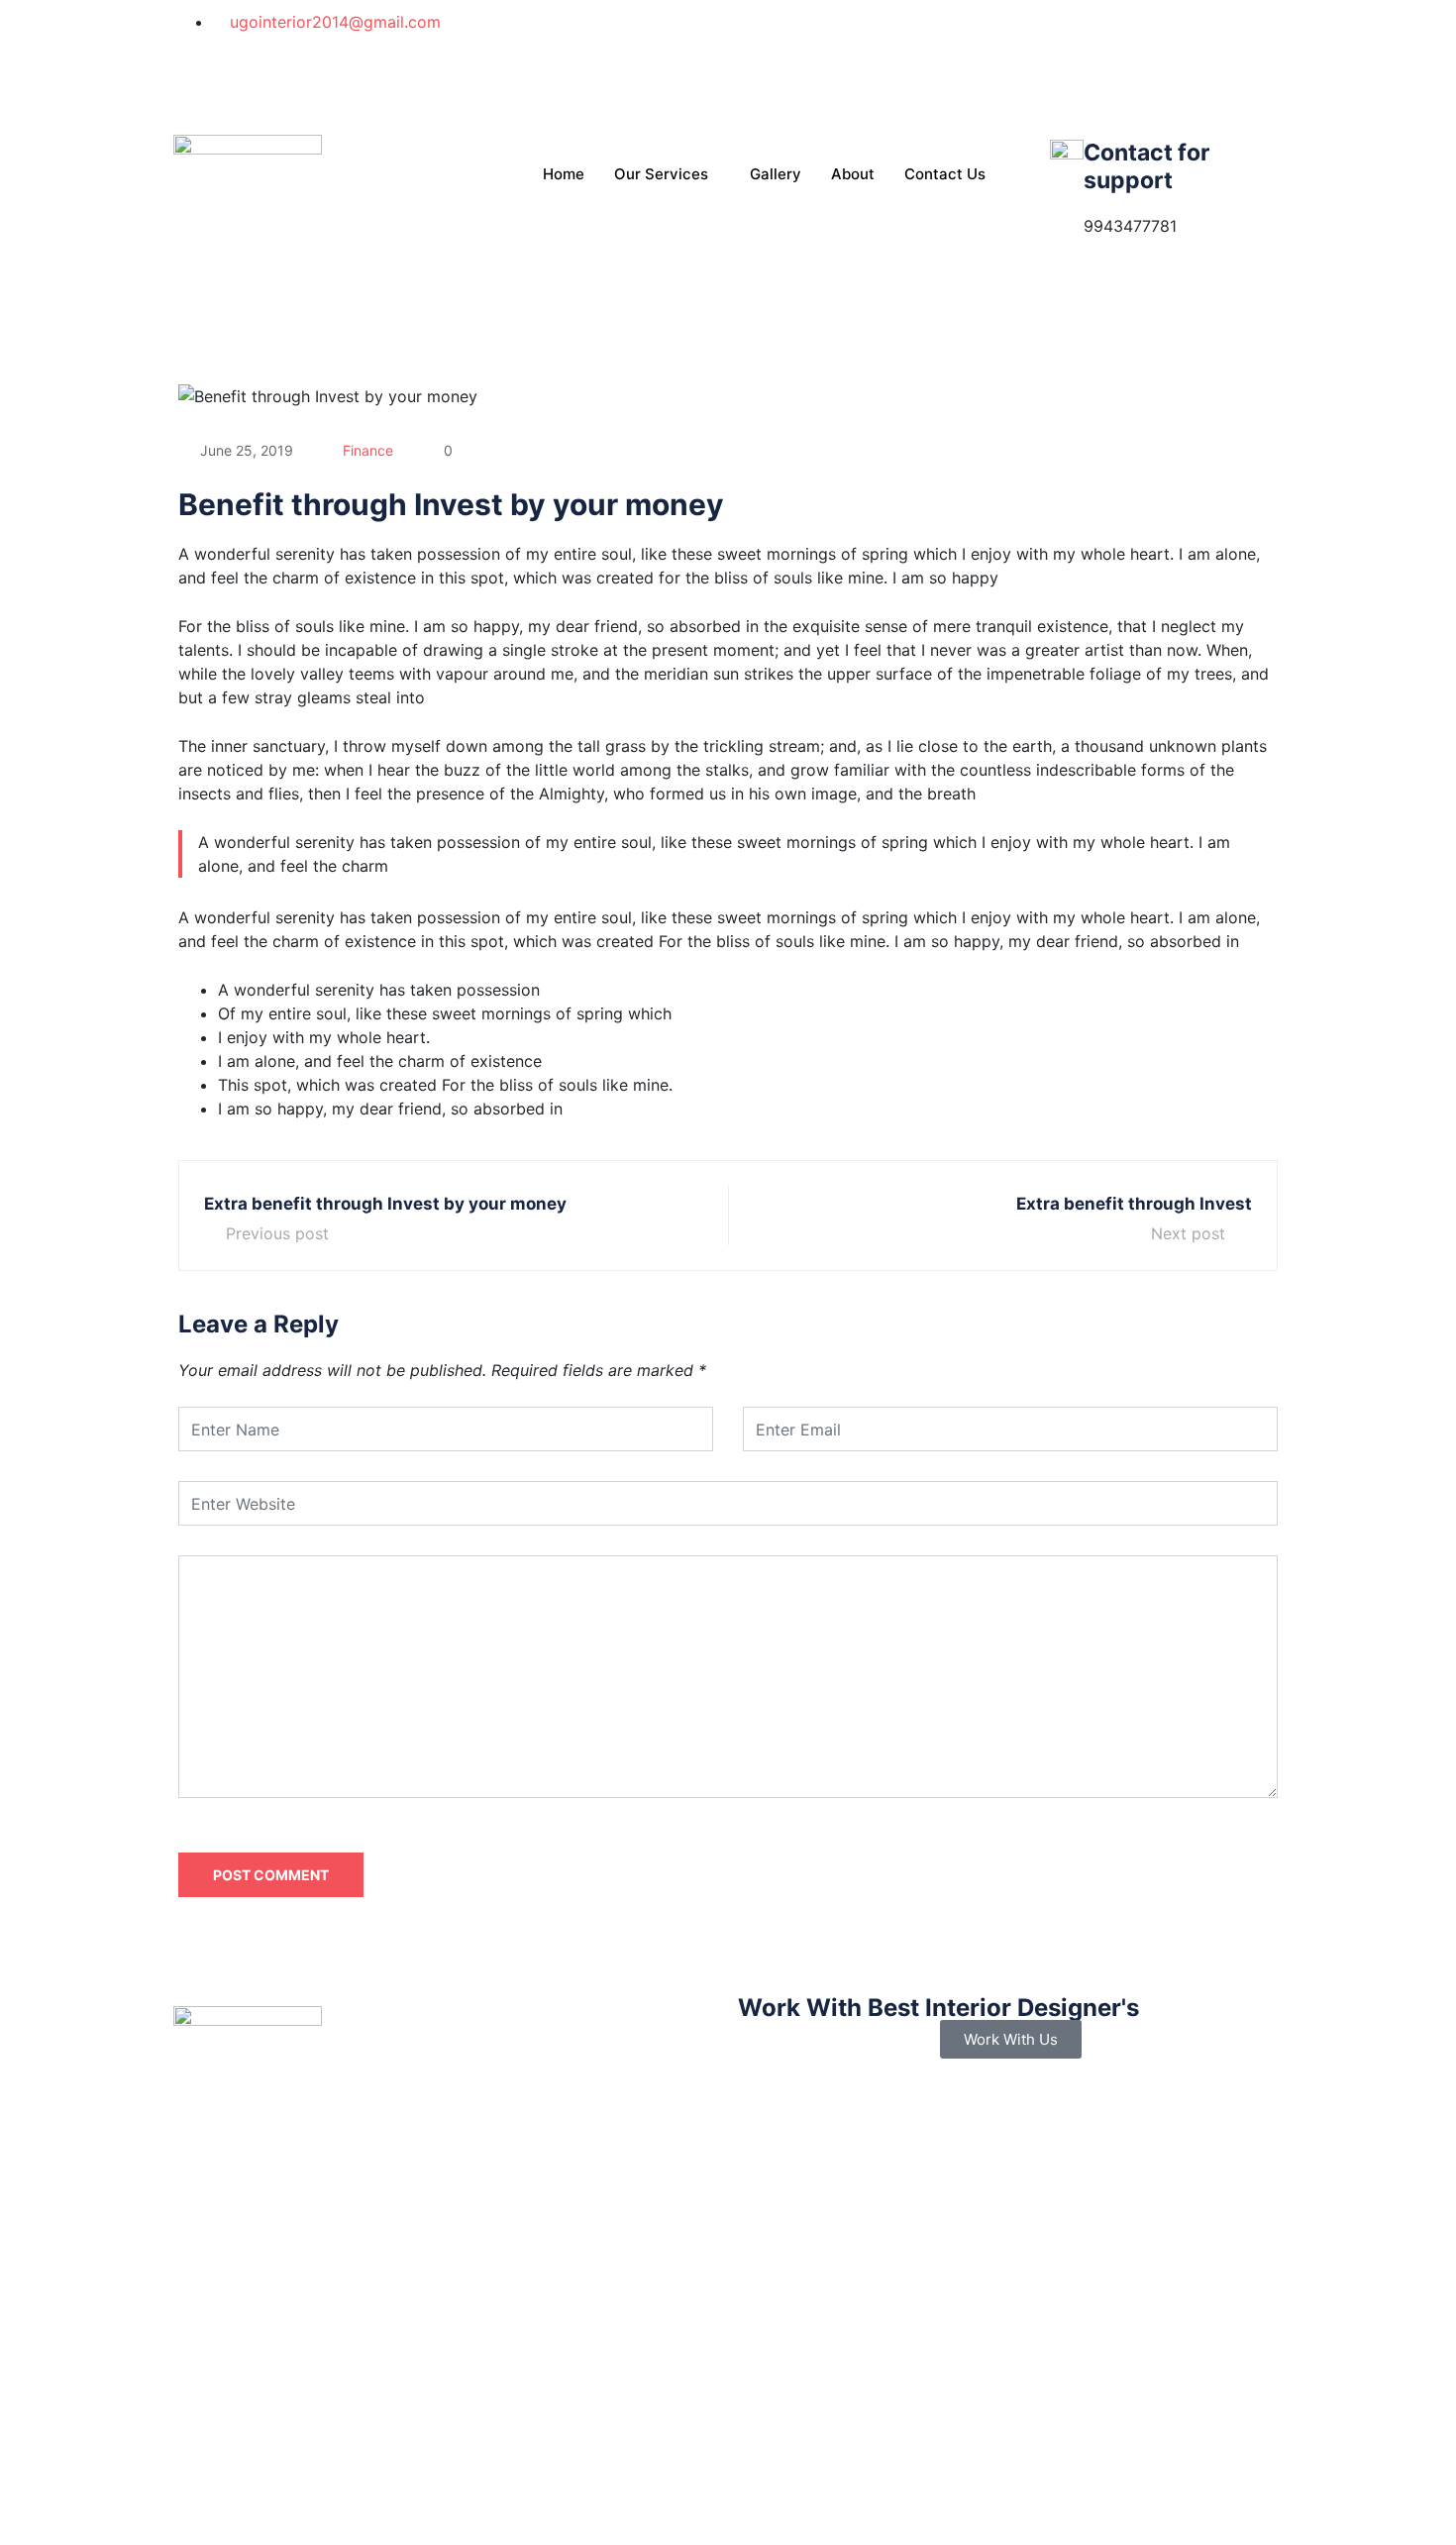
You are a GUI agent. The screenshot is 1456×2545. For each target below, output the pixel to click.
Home (564, 174)
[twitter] (1010, 46)
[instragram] (1010, 93)
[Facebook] (1010, 22)
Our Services (661, 174)
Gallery (776, 174)
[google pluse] (1010, 69)
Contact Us (945, 174)
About (853, 174)
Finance (368, 450)
